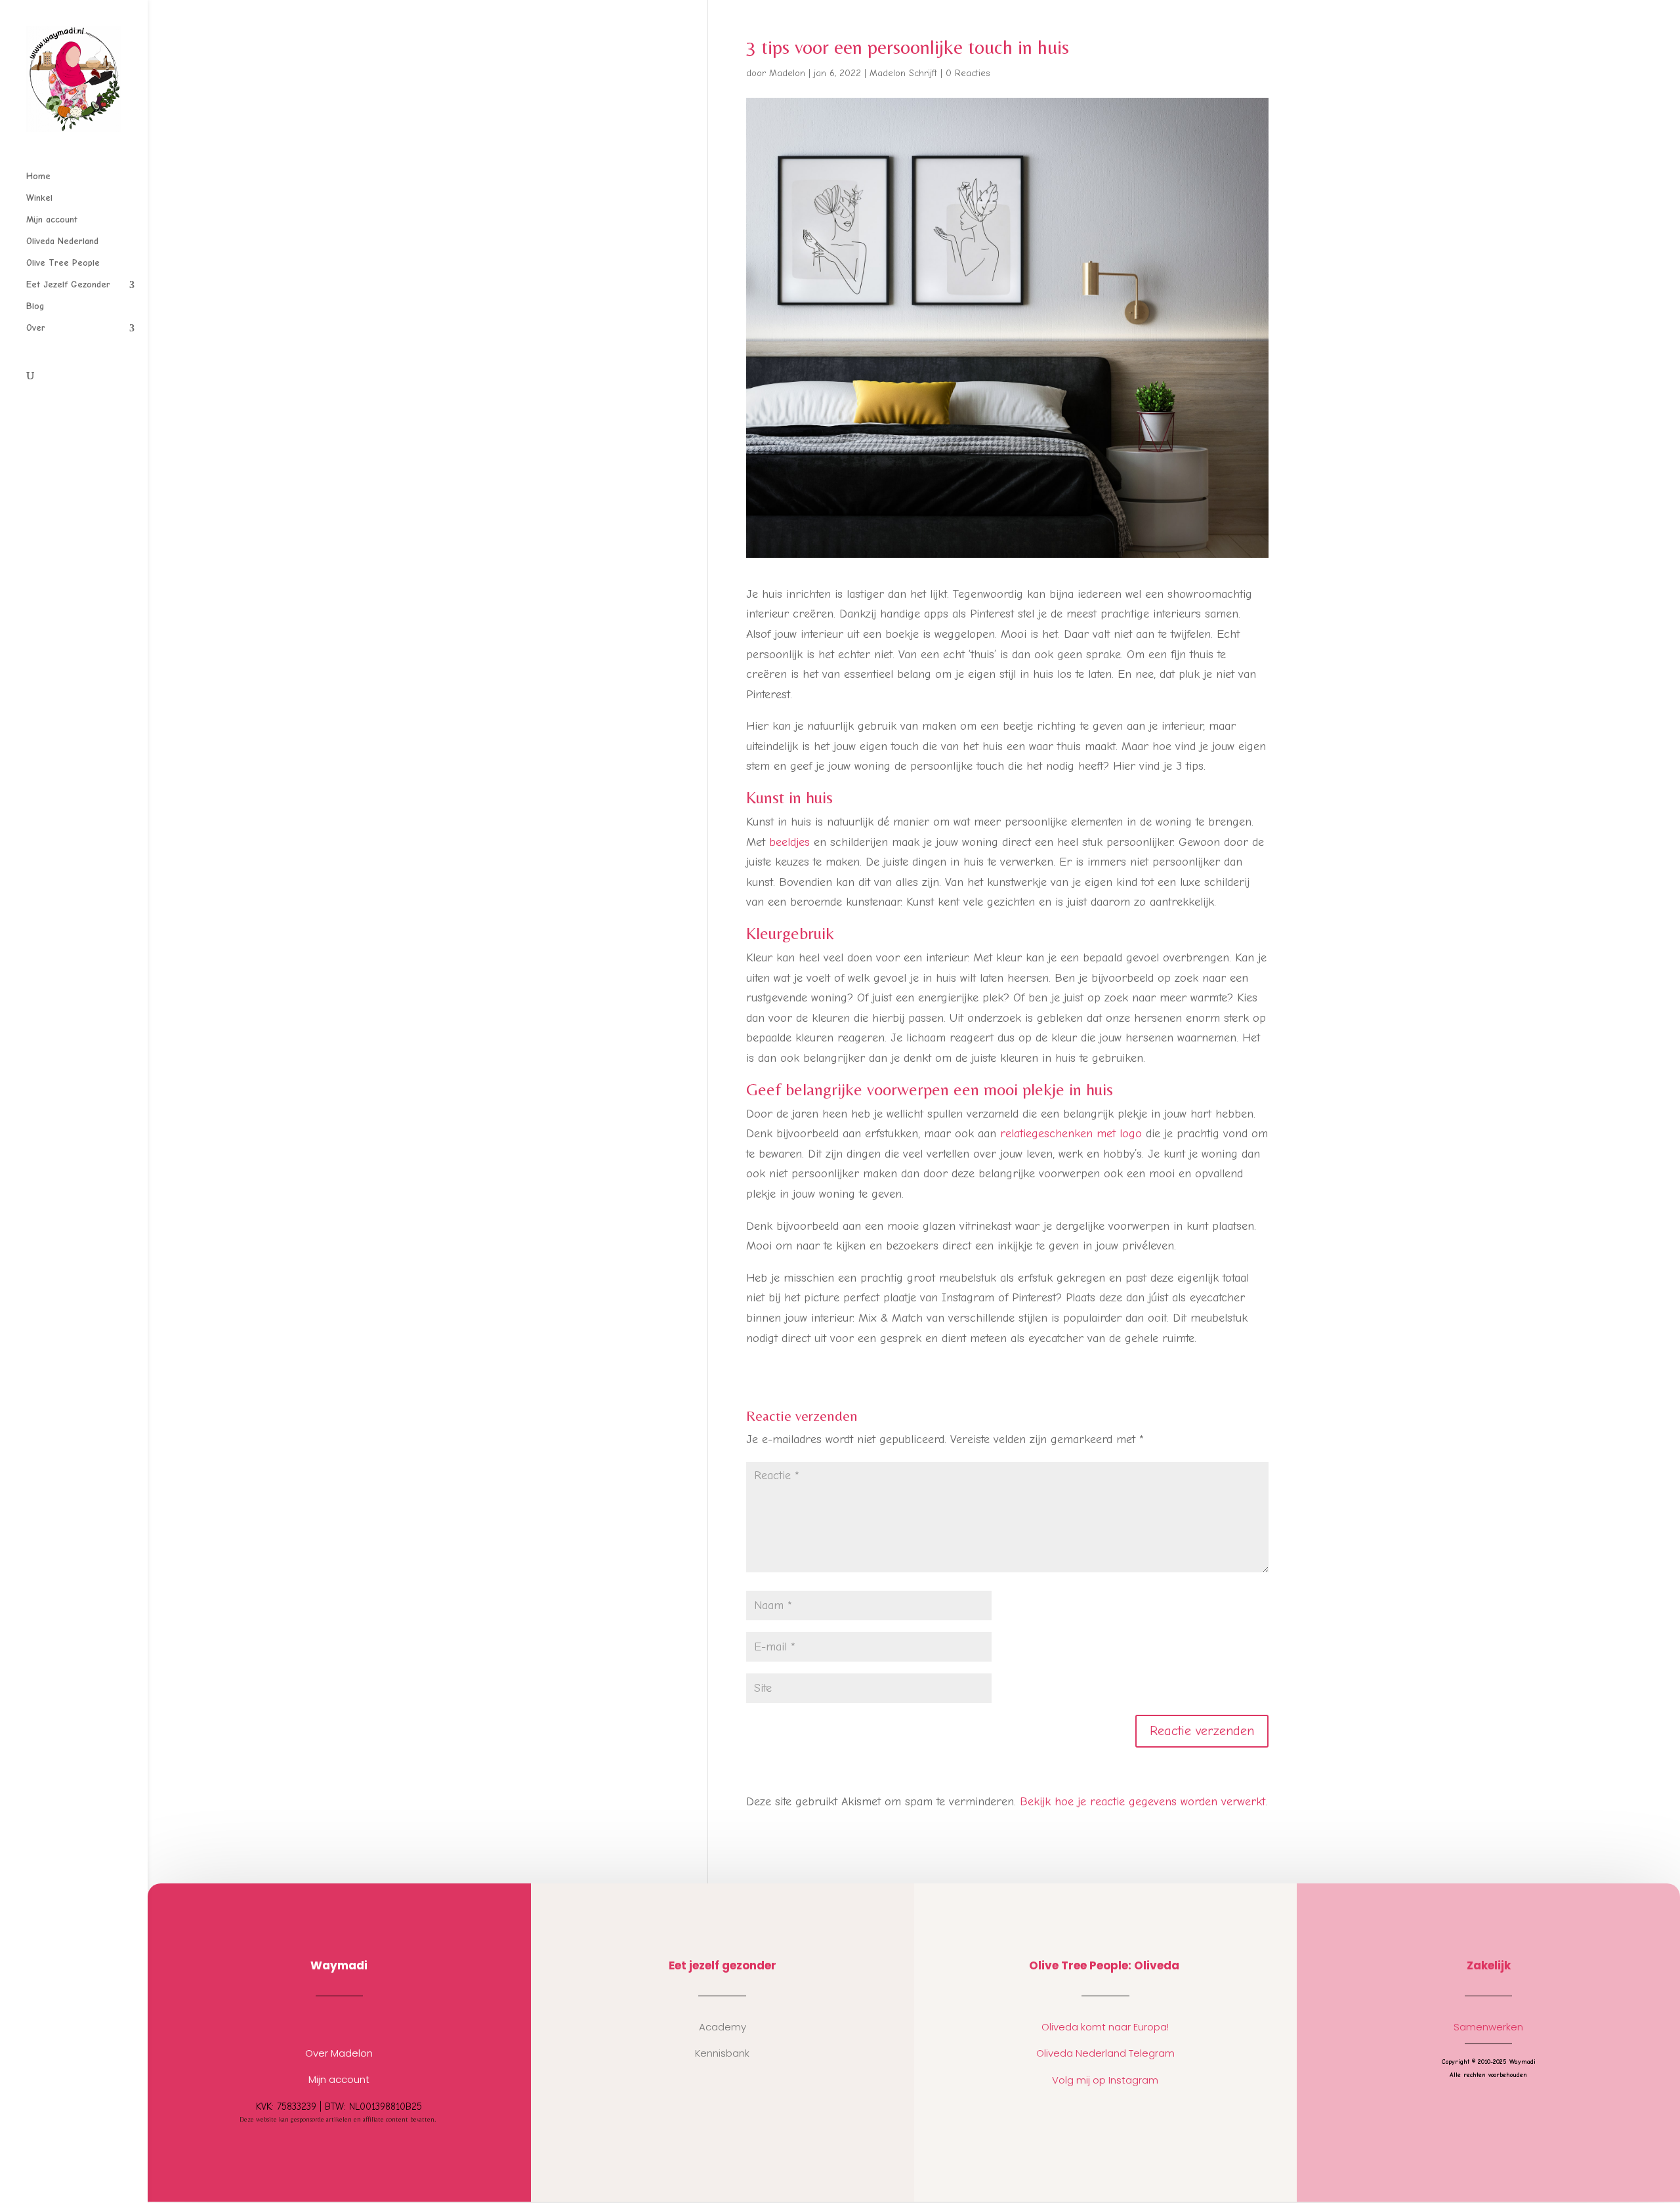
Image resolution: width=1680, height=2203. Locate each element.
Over (36, 328)
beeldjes (789, 842)
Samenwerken (1488, 2027)
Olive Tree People (63, 263)
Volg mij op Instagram (1105, 2080)
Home (38, 177)
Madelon (787, 73)
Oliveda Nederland (62, 242)
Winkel (39, 199)
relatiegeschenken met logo (1071, 1134)
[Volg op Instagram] (326, 2021)
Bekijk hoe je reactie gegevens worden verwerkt (1143, 1802)
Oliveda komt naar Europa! (1105, 2027)
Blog (35, 307)
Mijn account (52, 220)
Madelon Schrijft (903, 73)
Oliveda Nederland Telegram (1105, 2053)
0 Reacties (968, 73)
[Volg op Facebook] (352, 2021)
